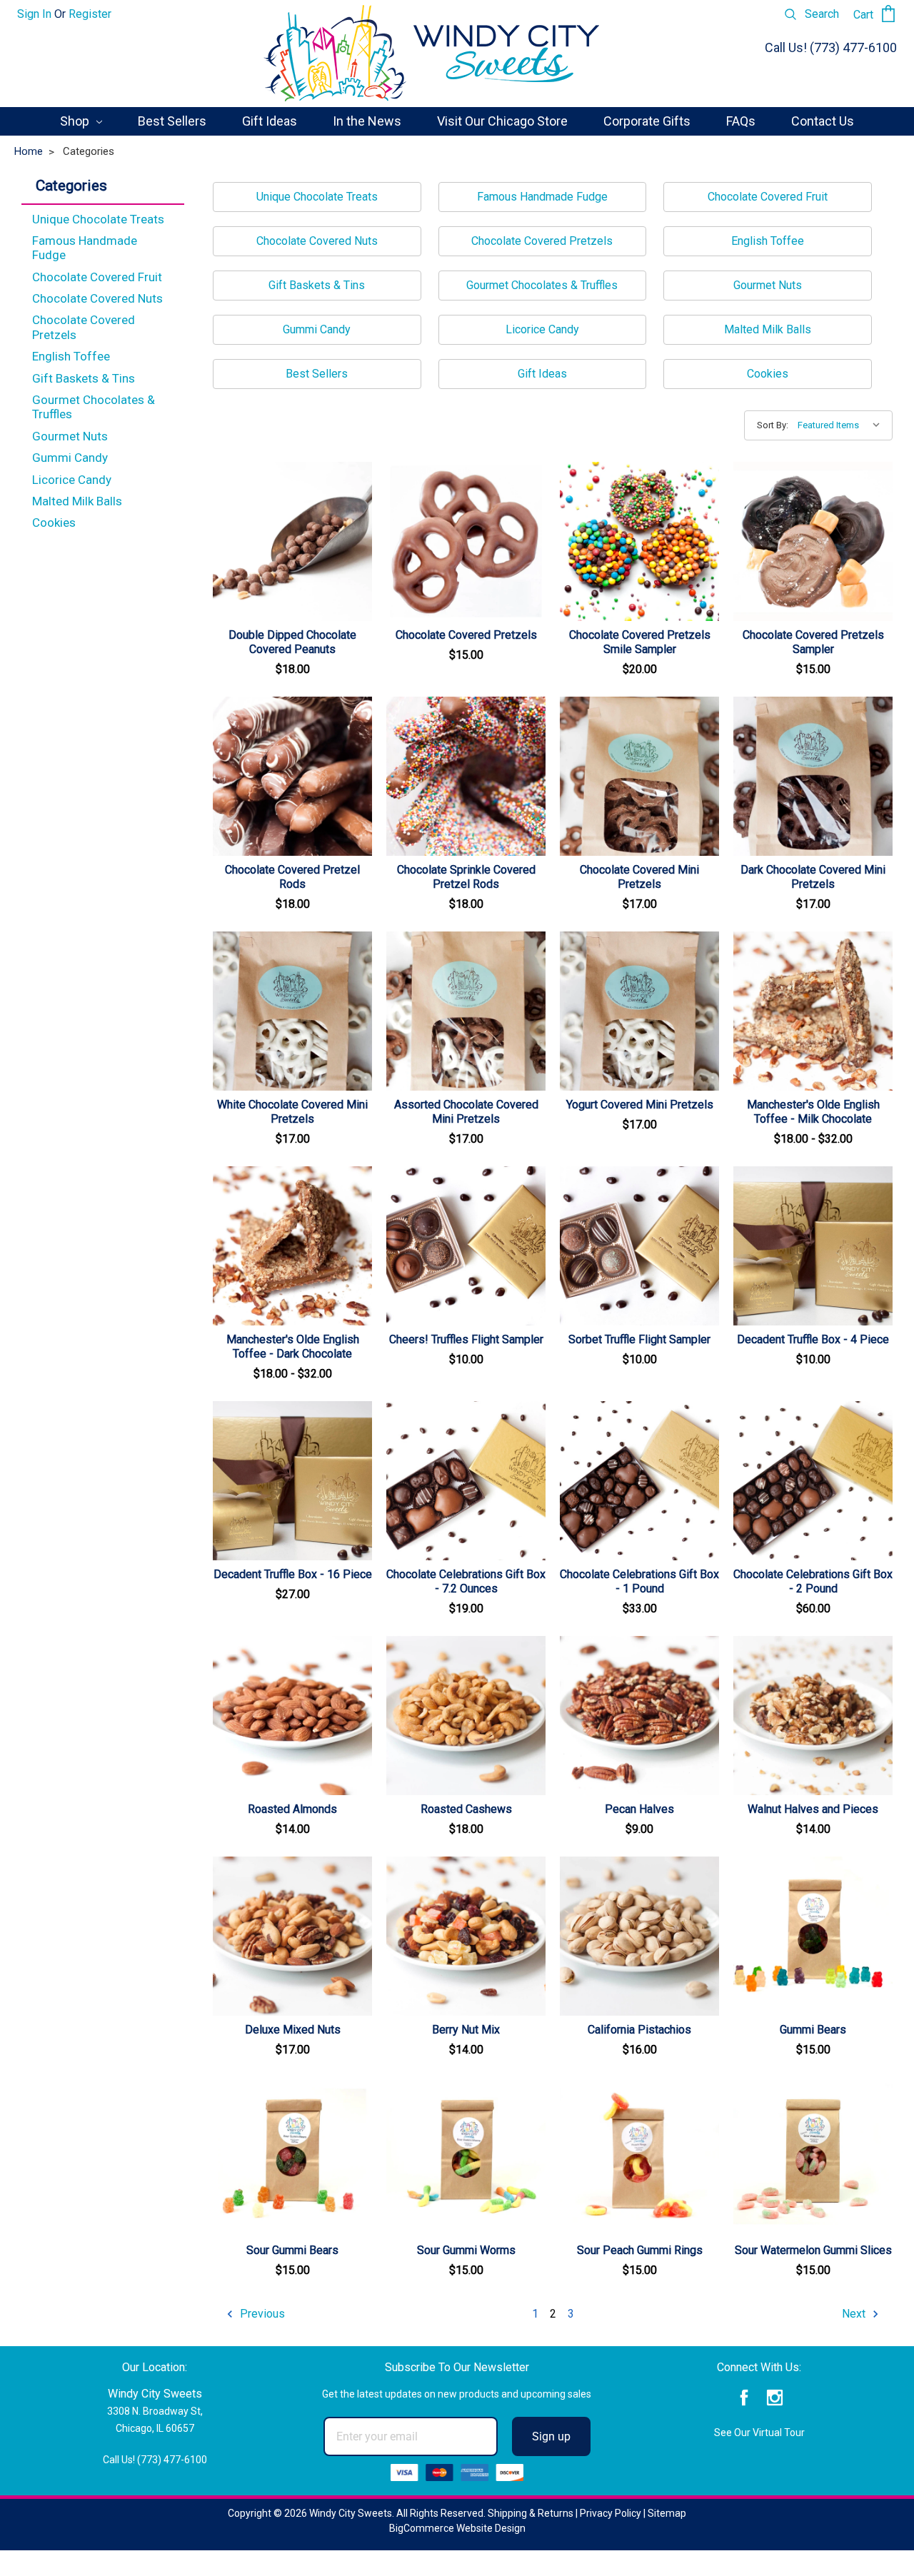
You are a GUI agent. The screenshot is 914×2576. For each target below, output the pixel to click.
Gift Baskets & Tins (84, 378)
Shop (76, 121)
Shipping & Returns (531, 2513)
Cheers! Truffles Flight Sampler (466, 1339)
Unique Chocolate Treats (98, 219)
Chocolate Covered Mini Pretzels (639, 877)
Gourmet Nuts (70, 436)
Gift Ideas (270, 121)
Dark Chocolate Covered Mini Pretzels (813, 877)
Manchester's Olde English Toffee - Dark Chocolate (293, 1347)
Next (855, 2314)
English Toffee (71, 356)
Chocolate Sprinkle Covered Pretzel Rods (466, 877)
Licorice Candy (72, 480)
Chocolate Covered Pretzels (84, 327)
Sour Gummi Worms (466, 2250)
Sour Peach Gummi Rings (640, 2250)
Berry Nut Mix (466, 2030)
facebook (744, 2398)
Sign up (551, 2436)
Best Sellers (172, 121)
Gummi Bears (813, 2030)
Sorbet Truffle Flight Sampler (639, 1339)
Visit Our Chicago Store (502, 121)
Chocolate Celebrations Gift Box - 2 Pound (813, 1581)
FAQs (741, 121)
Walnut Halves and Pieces (813, 1809)
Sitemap (667, 2513)
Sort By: (773, 425)
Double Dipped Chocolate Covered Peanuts (292, 642)
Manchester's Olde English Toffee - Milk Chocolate (813, 1112)
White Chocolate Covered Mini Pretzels (292, 1112)
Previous (261, 2314)
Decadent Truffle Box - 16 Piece (293, 1574)
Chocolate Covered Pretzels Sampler (813, 642)
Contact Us (823, 121)
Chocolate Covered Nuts (97, 298)
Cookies (54, 522)
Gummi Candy (70, 458)
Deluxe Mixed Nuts (293, 2030)
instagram (774, 2398)
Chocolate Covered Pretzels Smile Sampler (640, 642)
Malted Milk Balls (77, 501)
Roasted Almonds (292, 1809)
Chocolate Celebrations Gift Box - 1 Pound (639, 1581)
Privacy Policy (611, 2513)
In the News (367, 121)
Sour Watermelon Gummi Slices (813, 2250)
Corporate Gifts (647, 121)
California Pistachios (639, 2030)
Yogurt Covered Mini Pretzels (640, 1105)
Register (90, 14)
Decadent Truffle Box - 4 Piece (813, 1339)
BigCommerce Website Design (457, 2528)
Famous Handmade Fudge (85, 248)
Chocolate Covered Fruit (97, 277)
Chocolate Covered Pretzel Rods (292, 877)
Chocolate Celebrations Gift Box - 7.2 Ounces (466, 1581)
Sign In (34, 14)
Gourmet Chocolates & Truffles (94, 407)
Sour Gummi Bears (292, 2250)
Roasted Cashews (466, 1809)
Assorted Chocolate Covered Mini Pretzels (466, 1112)
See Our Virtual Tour (759, 2433)
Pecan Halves (639, 1809)
